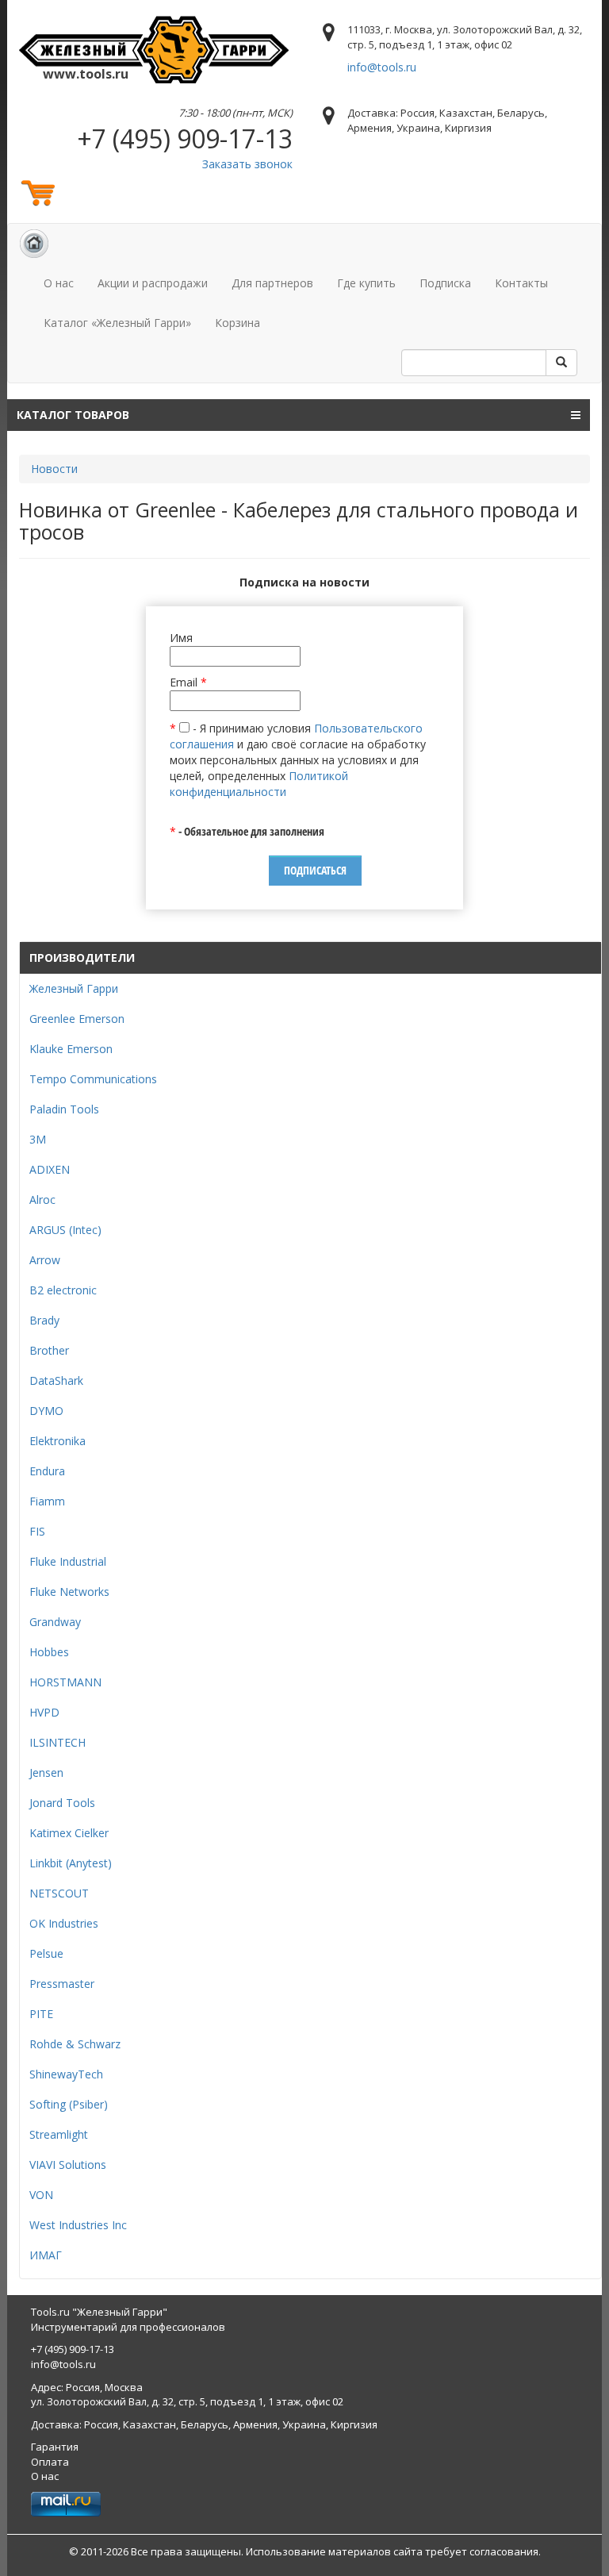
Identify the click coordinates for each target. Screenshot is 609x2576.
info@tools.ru (382, 67)
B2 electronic (63, 1290)
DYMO (46, 1411)
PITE (41, 2014)
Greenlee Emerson (77, 1019)
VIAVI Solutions (68, 2165)
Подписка (445, 283)
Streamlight (59, 2134)
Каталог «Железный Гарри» (117, 323)
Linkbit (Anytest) (71, 1863)
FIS (37, 1531)
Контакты (521, 283)
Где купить (366, 283)
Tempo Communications (93, 1079)
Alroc (42, 1200)
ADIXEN (50, 1169)
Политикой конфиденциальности (259, 784)
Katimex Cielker (69, 1833)
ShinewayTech (66, 2074)
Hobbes (49, 1652)
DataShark (56, 1380)
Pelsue (46, 1953)
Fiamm (47, 1501)
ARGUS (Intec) (65, 1230)
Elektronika (57, 1441)
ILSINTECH (57, 1742)
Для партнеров (272, 283)
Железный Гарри (74, 988)
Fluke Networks (69, 1592)
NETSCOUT (59, 1893)
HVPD (44, 1712)
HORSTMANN (65, 1682)
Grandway (55, 1622)
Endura (47, 1471)
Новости (54, 469)
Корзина (237, 323)
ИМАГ (46, 2255)
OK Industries (64, 1923)
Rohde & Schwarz (75, 2044)
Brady (44, 1320)
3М (38, 1139)
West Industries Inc (78, 2225)
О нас (59, 283)
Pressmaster (62, 1984)
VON (41, 2195)
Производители (82, 957)
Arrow (45, 1260)
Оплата (50, 2462)
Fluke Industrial (68, 1561)
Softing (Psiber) (69, 2104)
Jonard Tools (62, 1803)
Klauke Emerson (71, 1049)
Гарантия (55, 2447)
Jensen (46, 1772)
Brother (49, 1350)
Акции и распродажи (153, 283)
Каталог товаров (73, 415)
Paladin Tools (64, 1109)
